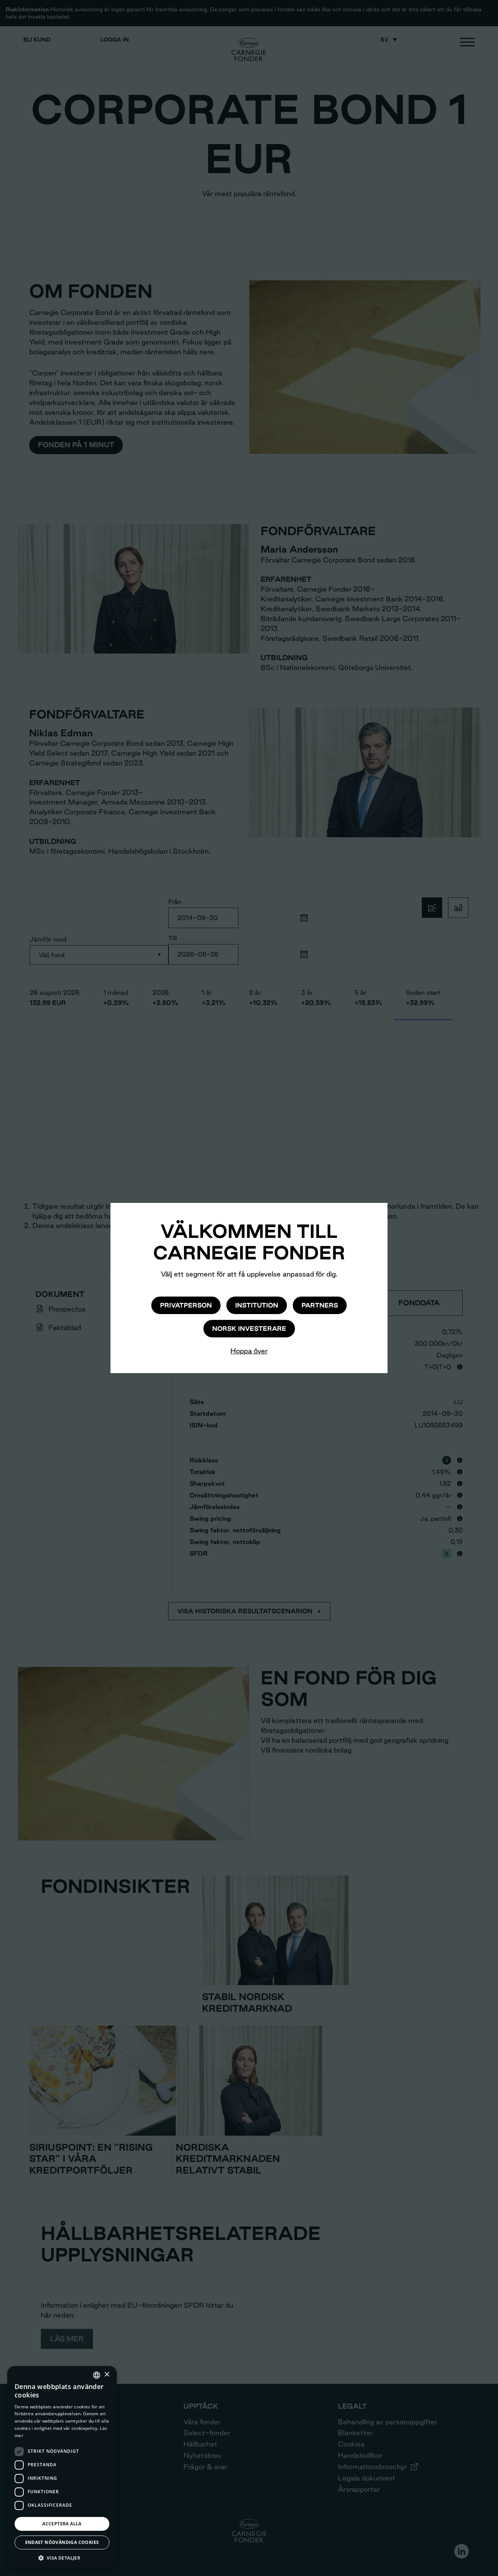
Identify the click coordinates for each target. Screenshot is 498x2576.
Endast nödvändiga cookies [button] (62, 2542)
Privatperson (186, 1305)
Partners (320, 1305)
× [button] (107, 2375)
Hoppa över (249, 1351)
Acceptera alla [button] (62, 2524)
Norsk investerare (249, 1328)
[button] (62, 2558)
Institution (257, 1305)
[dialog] (62, 2467)
